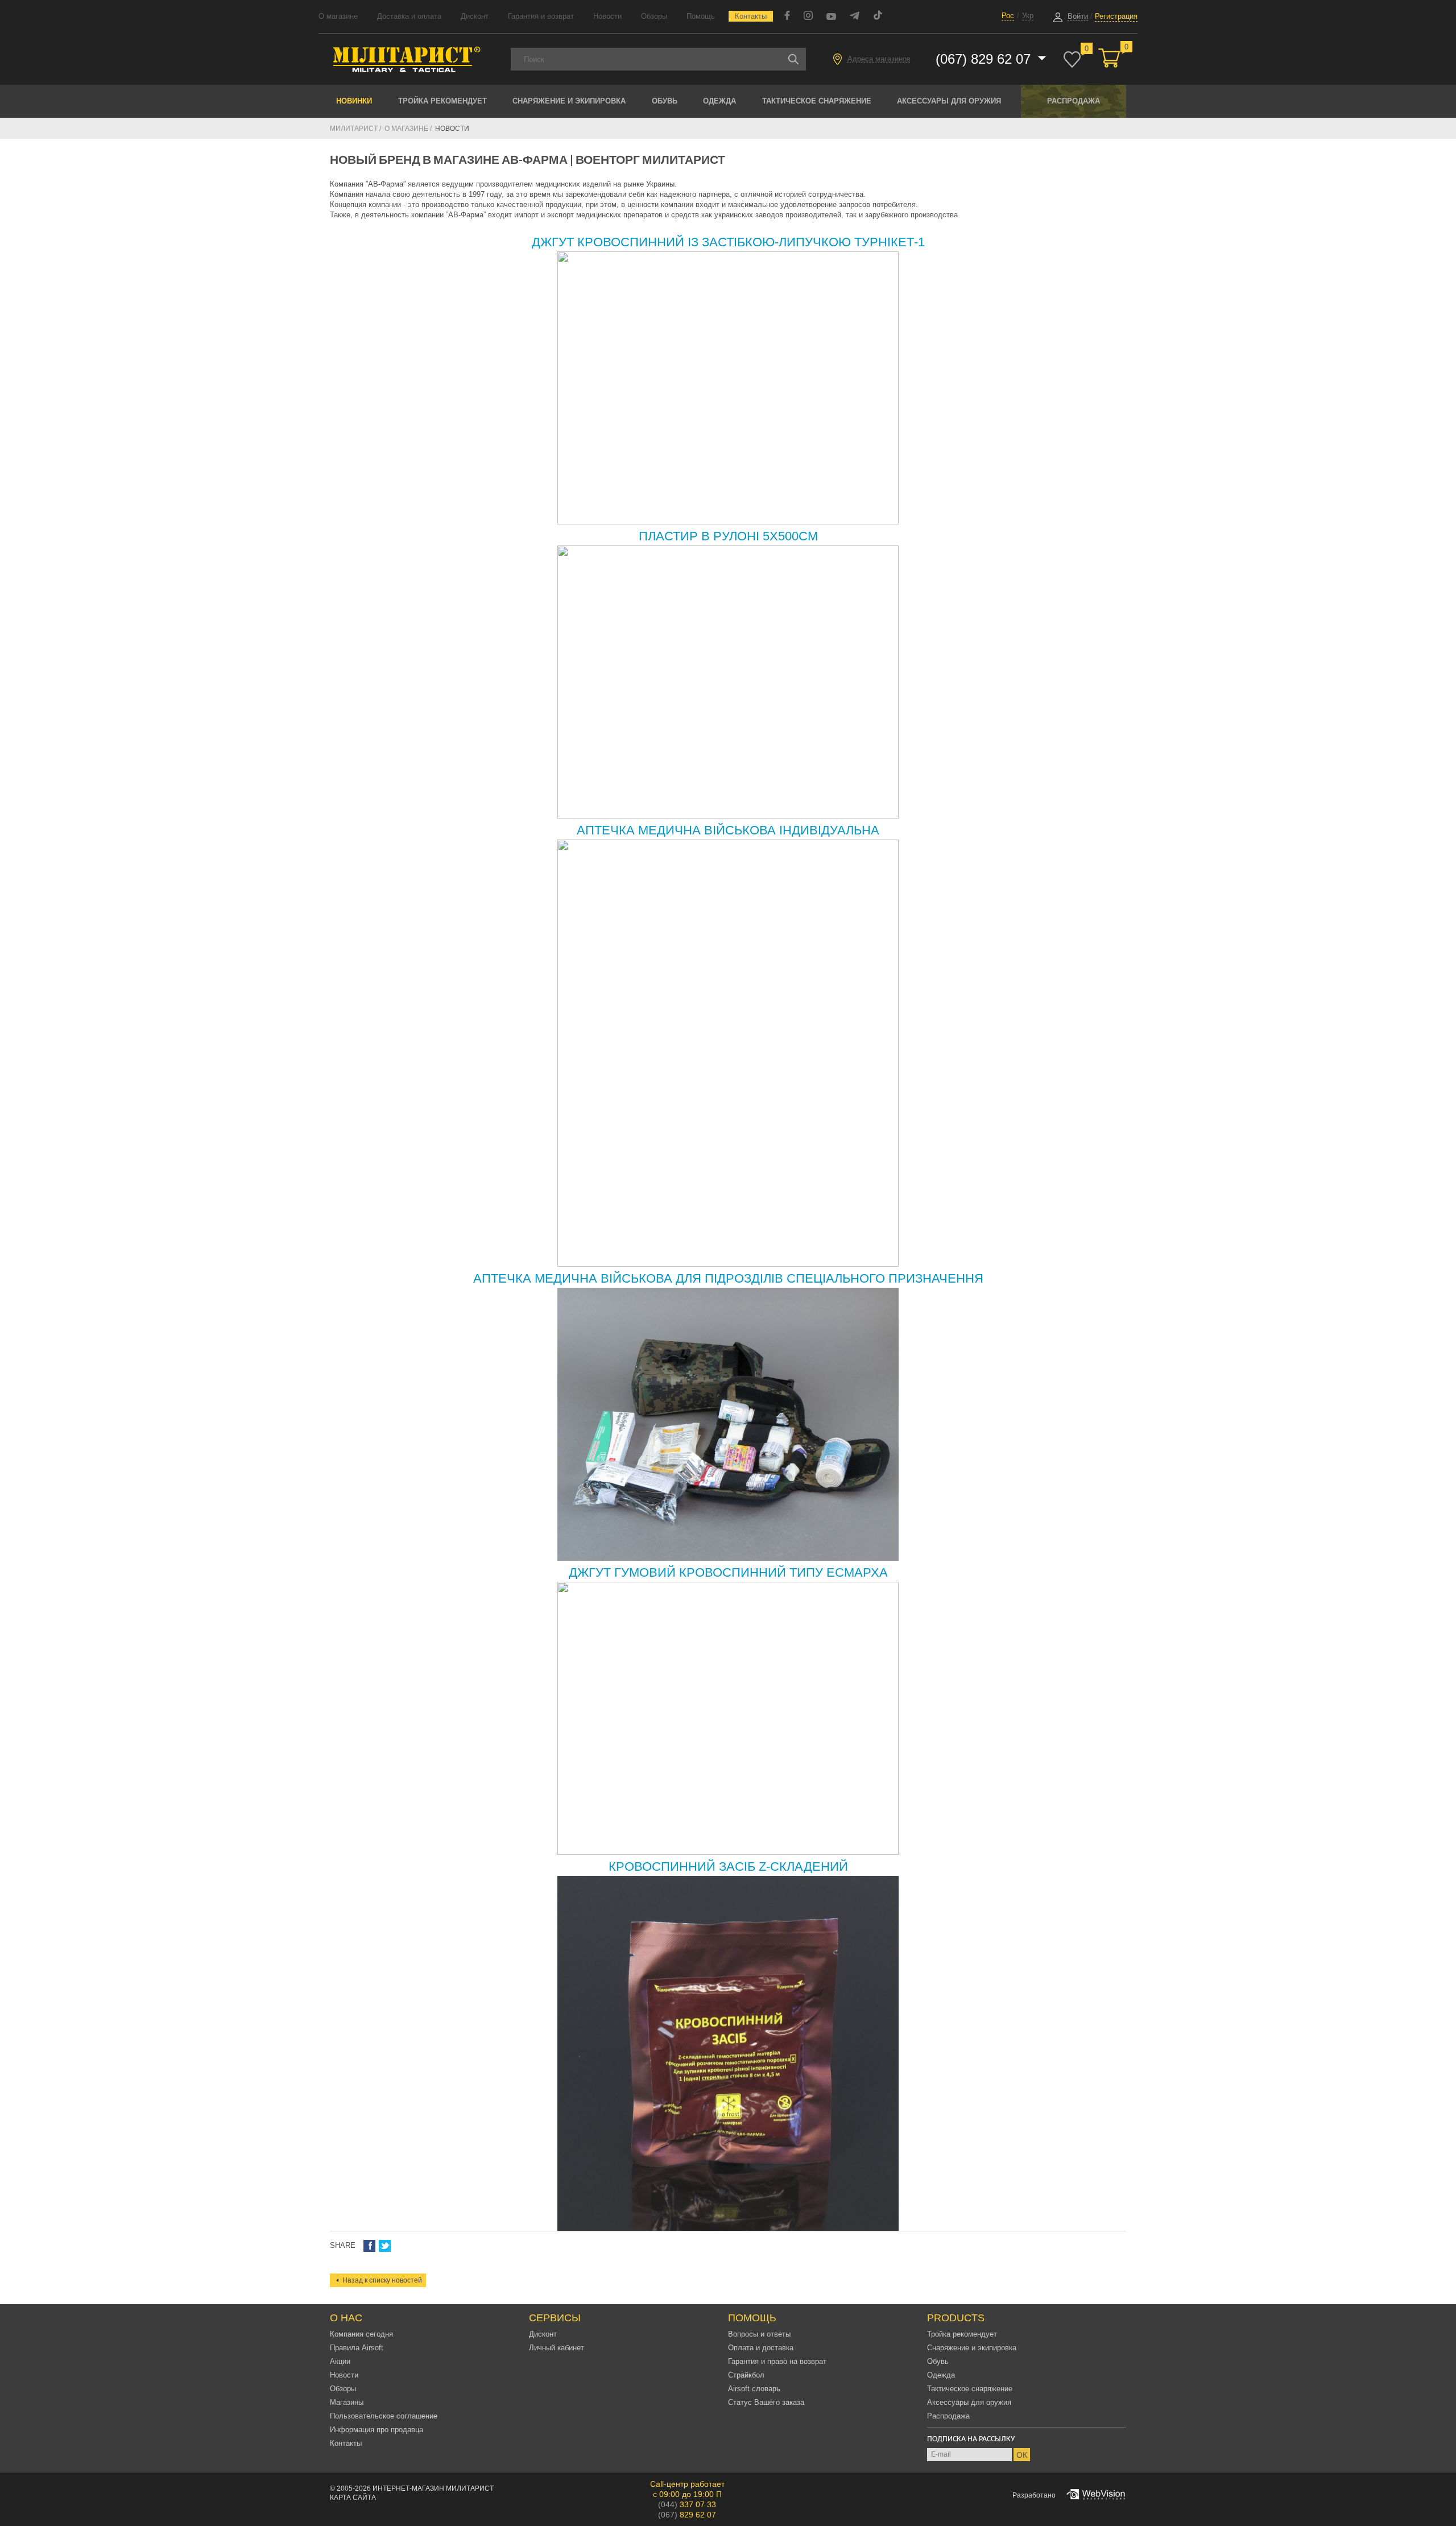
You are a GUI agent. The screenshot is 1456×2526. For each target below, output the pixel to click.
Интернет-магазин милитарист (433, 2488)
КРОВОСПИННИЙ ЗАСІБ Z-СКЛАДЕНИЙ (728, 1866)
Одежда (719, 101)
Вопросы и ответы (759, 2334)
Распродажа (1074, 101)
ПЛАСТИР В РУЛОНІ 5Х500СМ (728, 536)
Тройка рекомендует (442, 101)
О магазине (338, 16)
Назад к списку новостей (382, 2280)
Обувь (665, 101)
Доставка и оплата (409, 16)
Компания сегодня (361, 2334)
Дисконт (475, 16)
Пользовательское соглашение (384, 2416)
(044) (687, 2504)
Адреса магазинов (879, 59)
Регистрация (1116, 16)
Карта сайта (353, 2498)
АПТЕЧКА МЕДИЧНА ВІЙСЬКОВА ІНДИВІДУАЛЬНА (728, 830)
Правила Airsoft (357, 2348)
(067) (687, 2515)
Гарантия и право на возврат (777, 2361)
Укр (1028, 16)
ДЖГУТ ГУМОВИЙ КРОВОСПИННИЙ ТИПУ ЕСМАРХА (728, 1572)
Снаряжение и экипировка (569, 101)
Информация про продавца (377, 2430)
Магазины (347, 2402)
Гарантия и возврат (541, 16)
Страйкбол (746, 2375)
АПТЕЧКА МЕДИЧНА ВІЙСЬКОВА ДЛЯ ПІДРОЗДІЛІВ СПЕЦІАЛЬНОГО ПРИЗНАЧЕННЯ (728, 1278)
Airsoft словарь (754, 2389)
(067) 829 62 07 (985, 59)
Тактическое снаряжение (817, 101)
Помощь (701, 16)
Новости (607, 16)
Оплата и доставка (761, 2348)
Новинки (354, 101)
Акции (340, 2361)
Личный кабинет (557, 2348)
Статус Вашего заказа (766, 2402)
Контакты (751, 16)
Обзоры (654, 16)
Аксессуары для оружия (949, 101)
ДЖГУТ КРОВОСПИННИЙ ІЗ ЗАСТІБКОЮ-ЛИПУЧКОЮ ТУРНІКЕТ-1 (728, 242)
